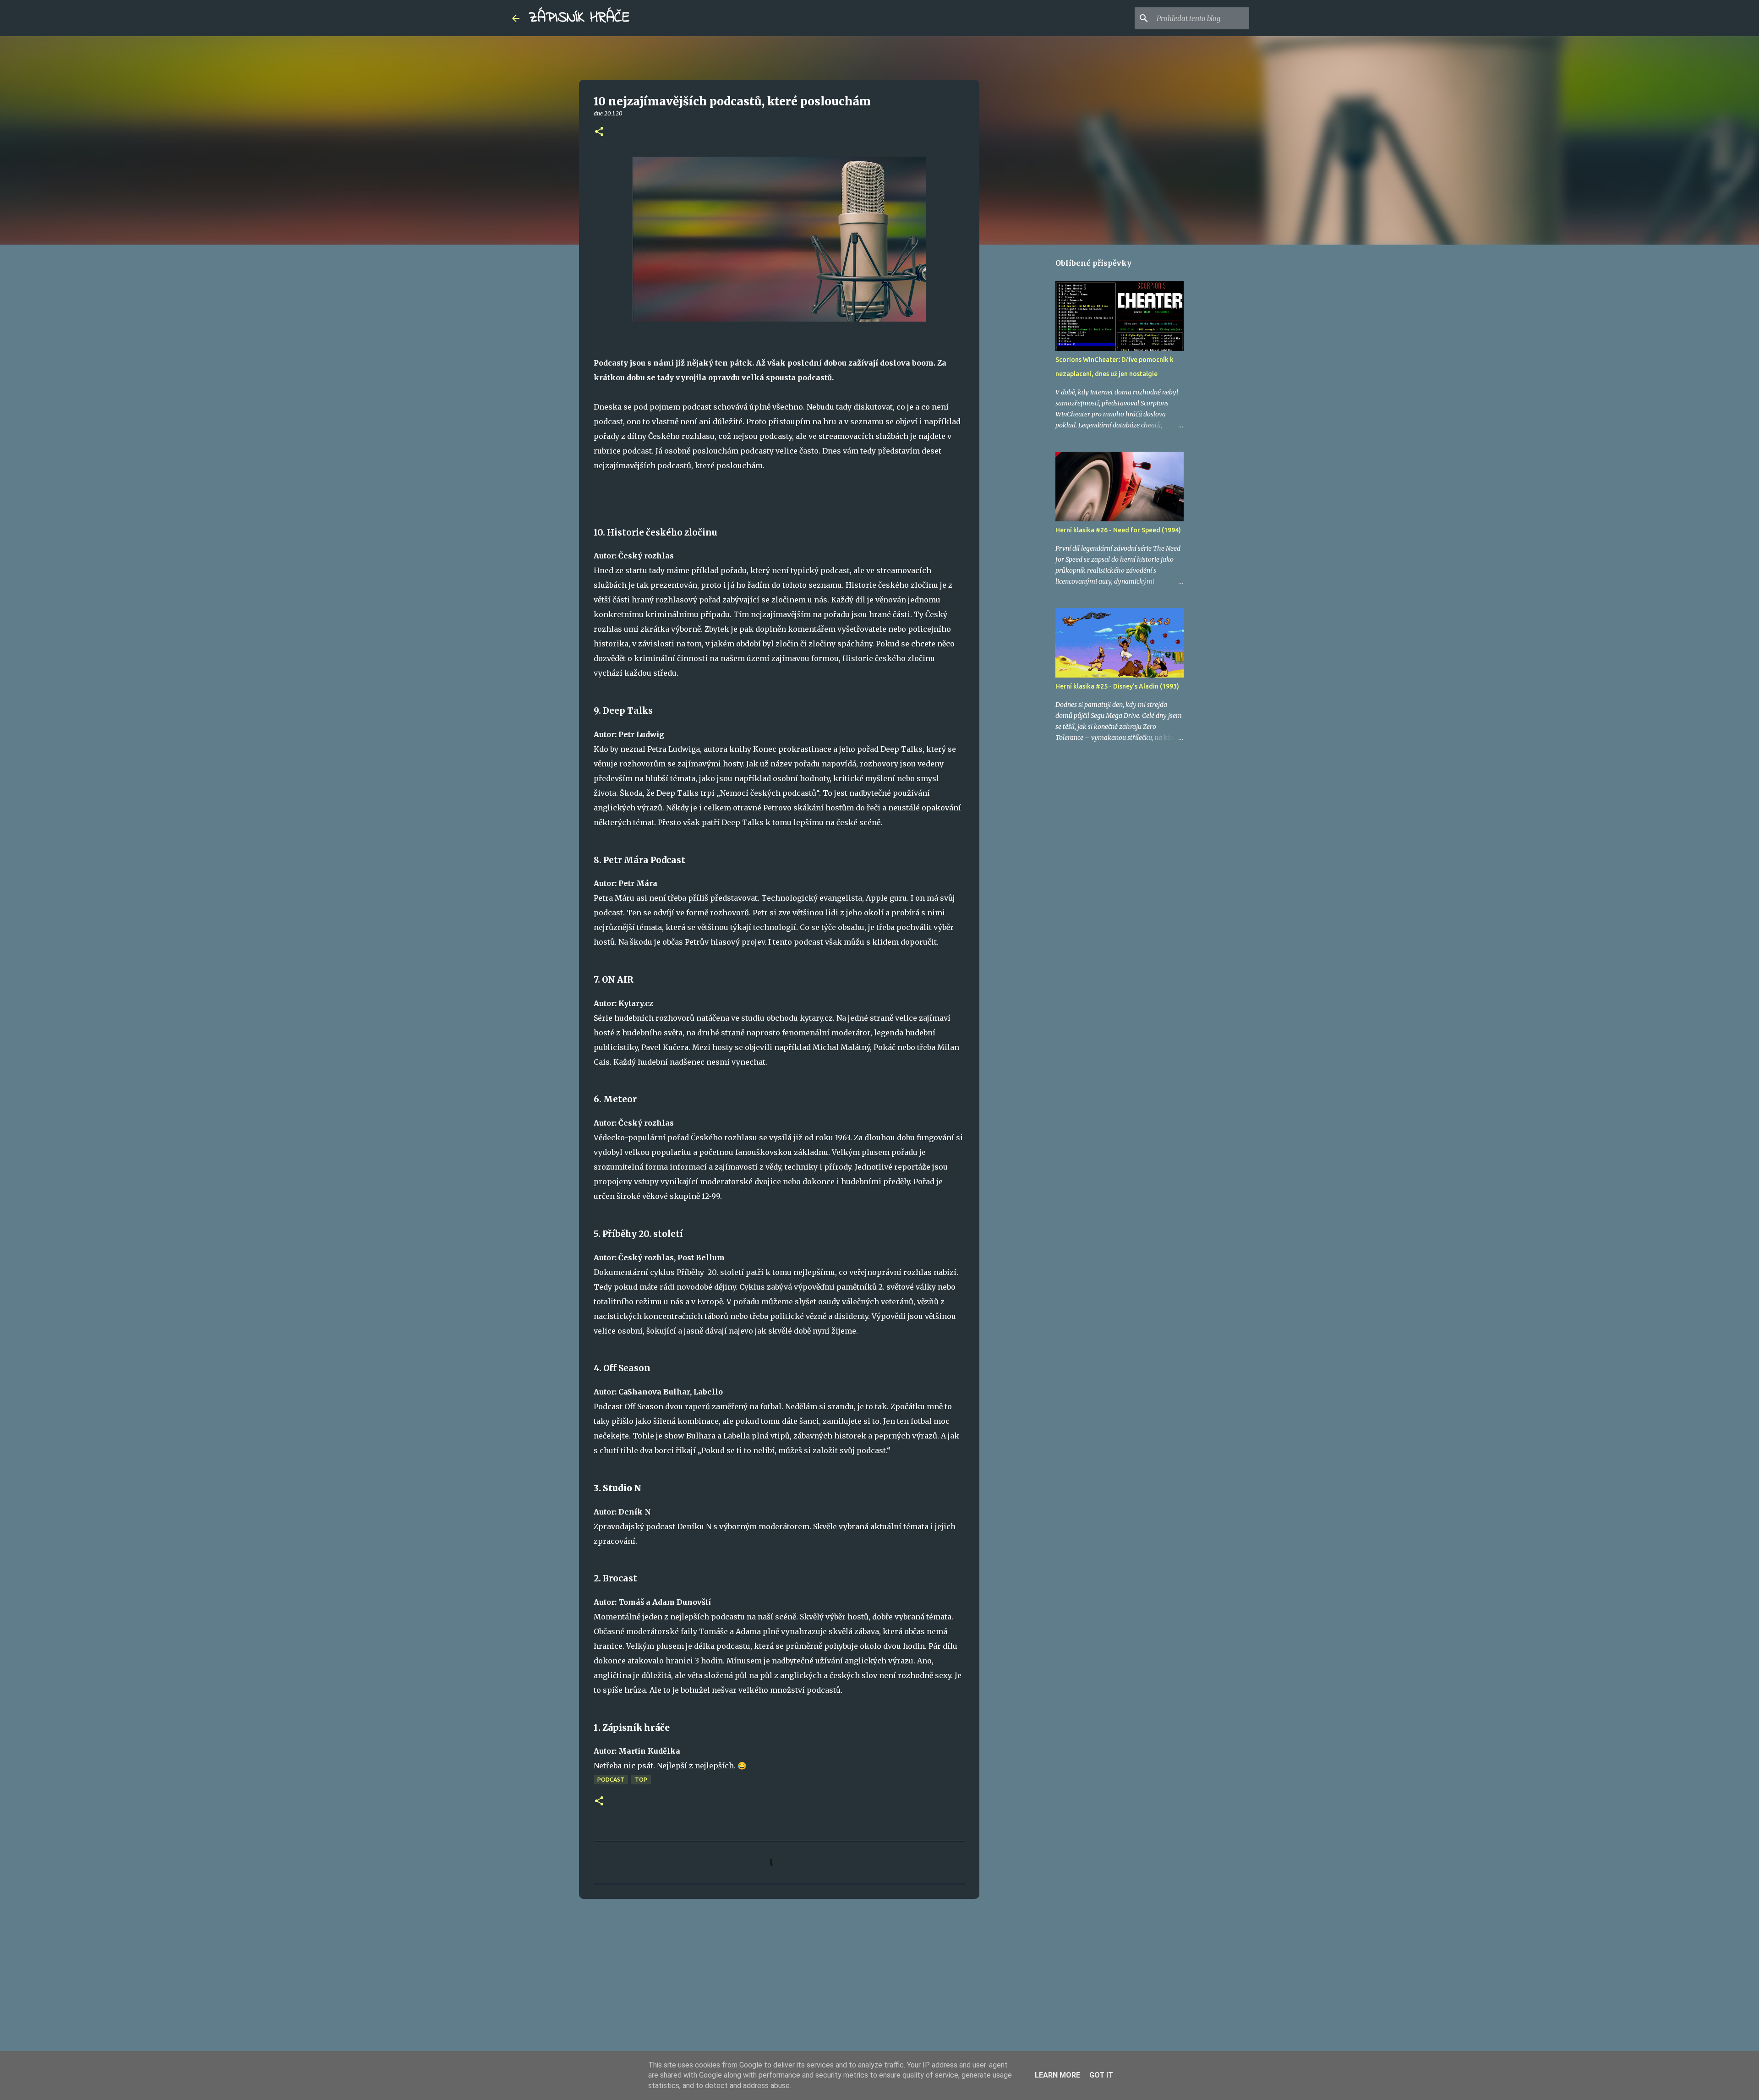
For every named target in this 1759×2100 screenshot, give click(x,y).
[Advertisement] (779, 1977)
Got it (1101, 2075)
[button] (599, 132)
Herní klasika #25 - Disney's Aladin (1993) (1117, 686)
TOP (641, 1780)
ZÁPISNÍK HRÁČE (579, 18)
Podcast (611, 1780)
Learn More (1057, 2075)
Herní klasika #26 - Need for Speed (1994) (1118, 530)
